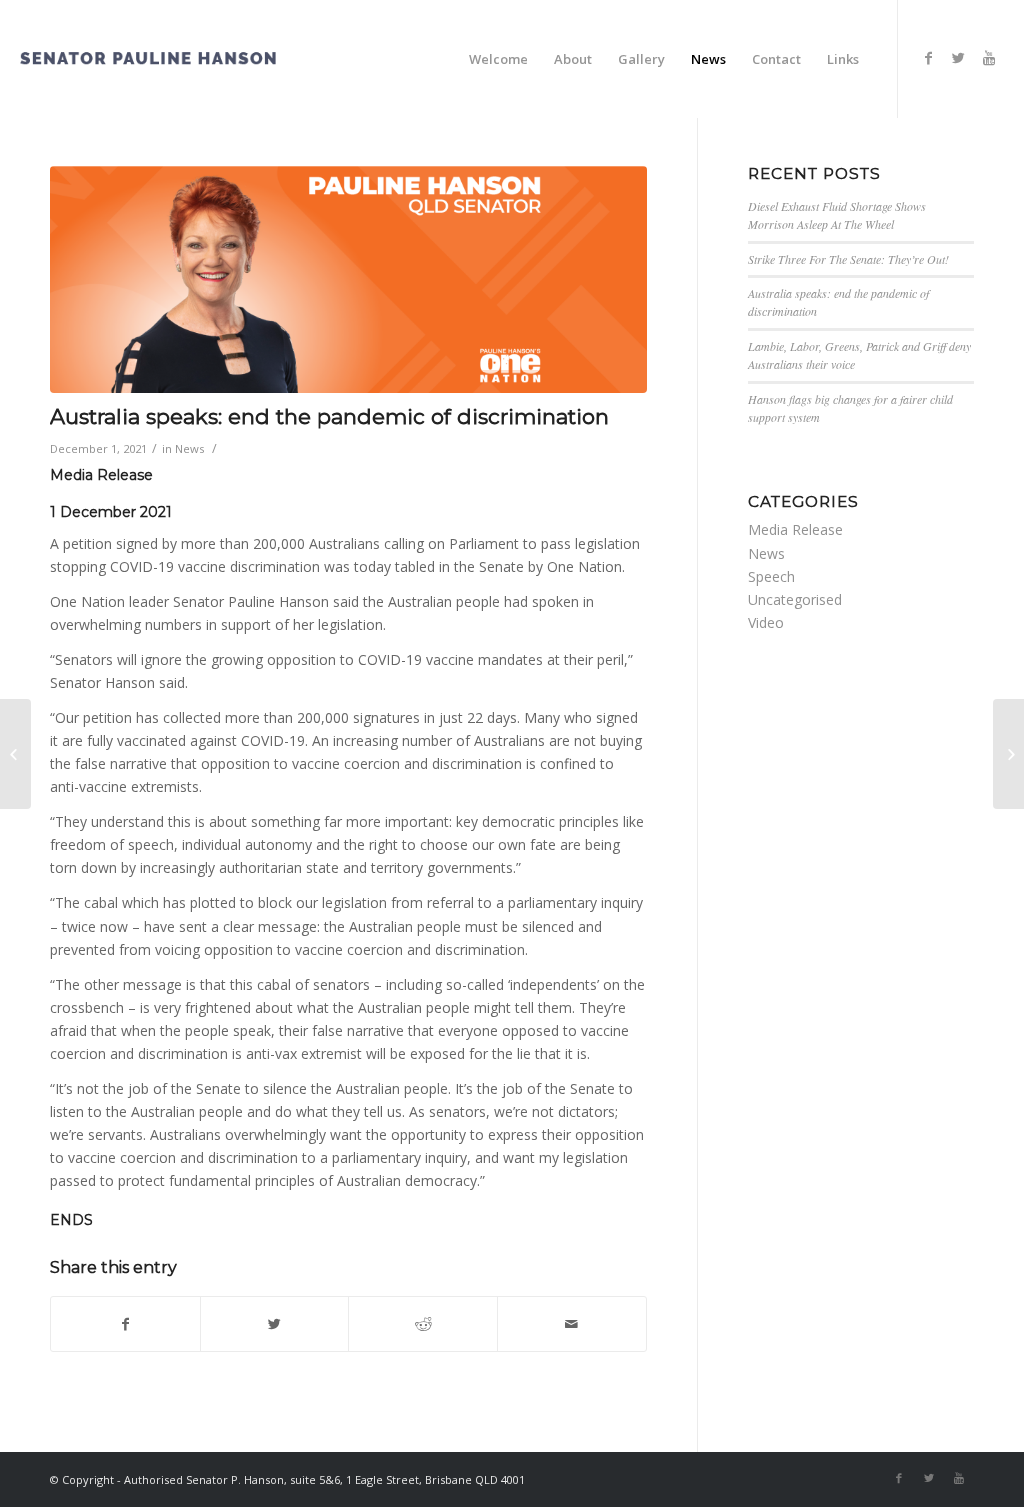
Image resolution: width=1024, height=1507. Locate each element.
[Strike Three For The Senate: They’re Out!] (1008, 754)
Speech (771, 576)
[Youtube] (989, 58)
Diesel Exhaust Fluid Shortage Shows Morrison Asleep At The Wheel (837, 215)
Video (766, 622)
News (189, 448)
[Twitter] (959, 58)
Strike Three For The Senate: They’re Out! (848, 259)
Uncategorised (795, 599)
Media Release (795, 529)
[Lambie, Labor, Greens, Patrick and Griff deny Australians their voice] (15, 754)
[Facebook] (929, 58)
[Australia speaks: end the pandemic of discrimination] (348, 279)
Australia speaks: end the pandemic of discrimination (329, 416)
